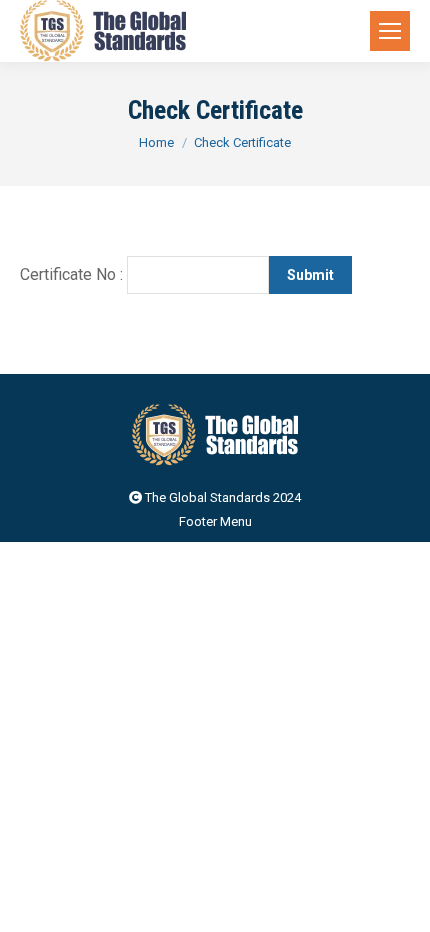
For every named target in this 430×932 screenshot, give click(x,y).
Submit (310, 275)
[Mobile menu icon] (390, 31)
